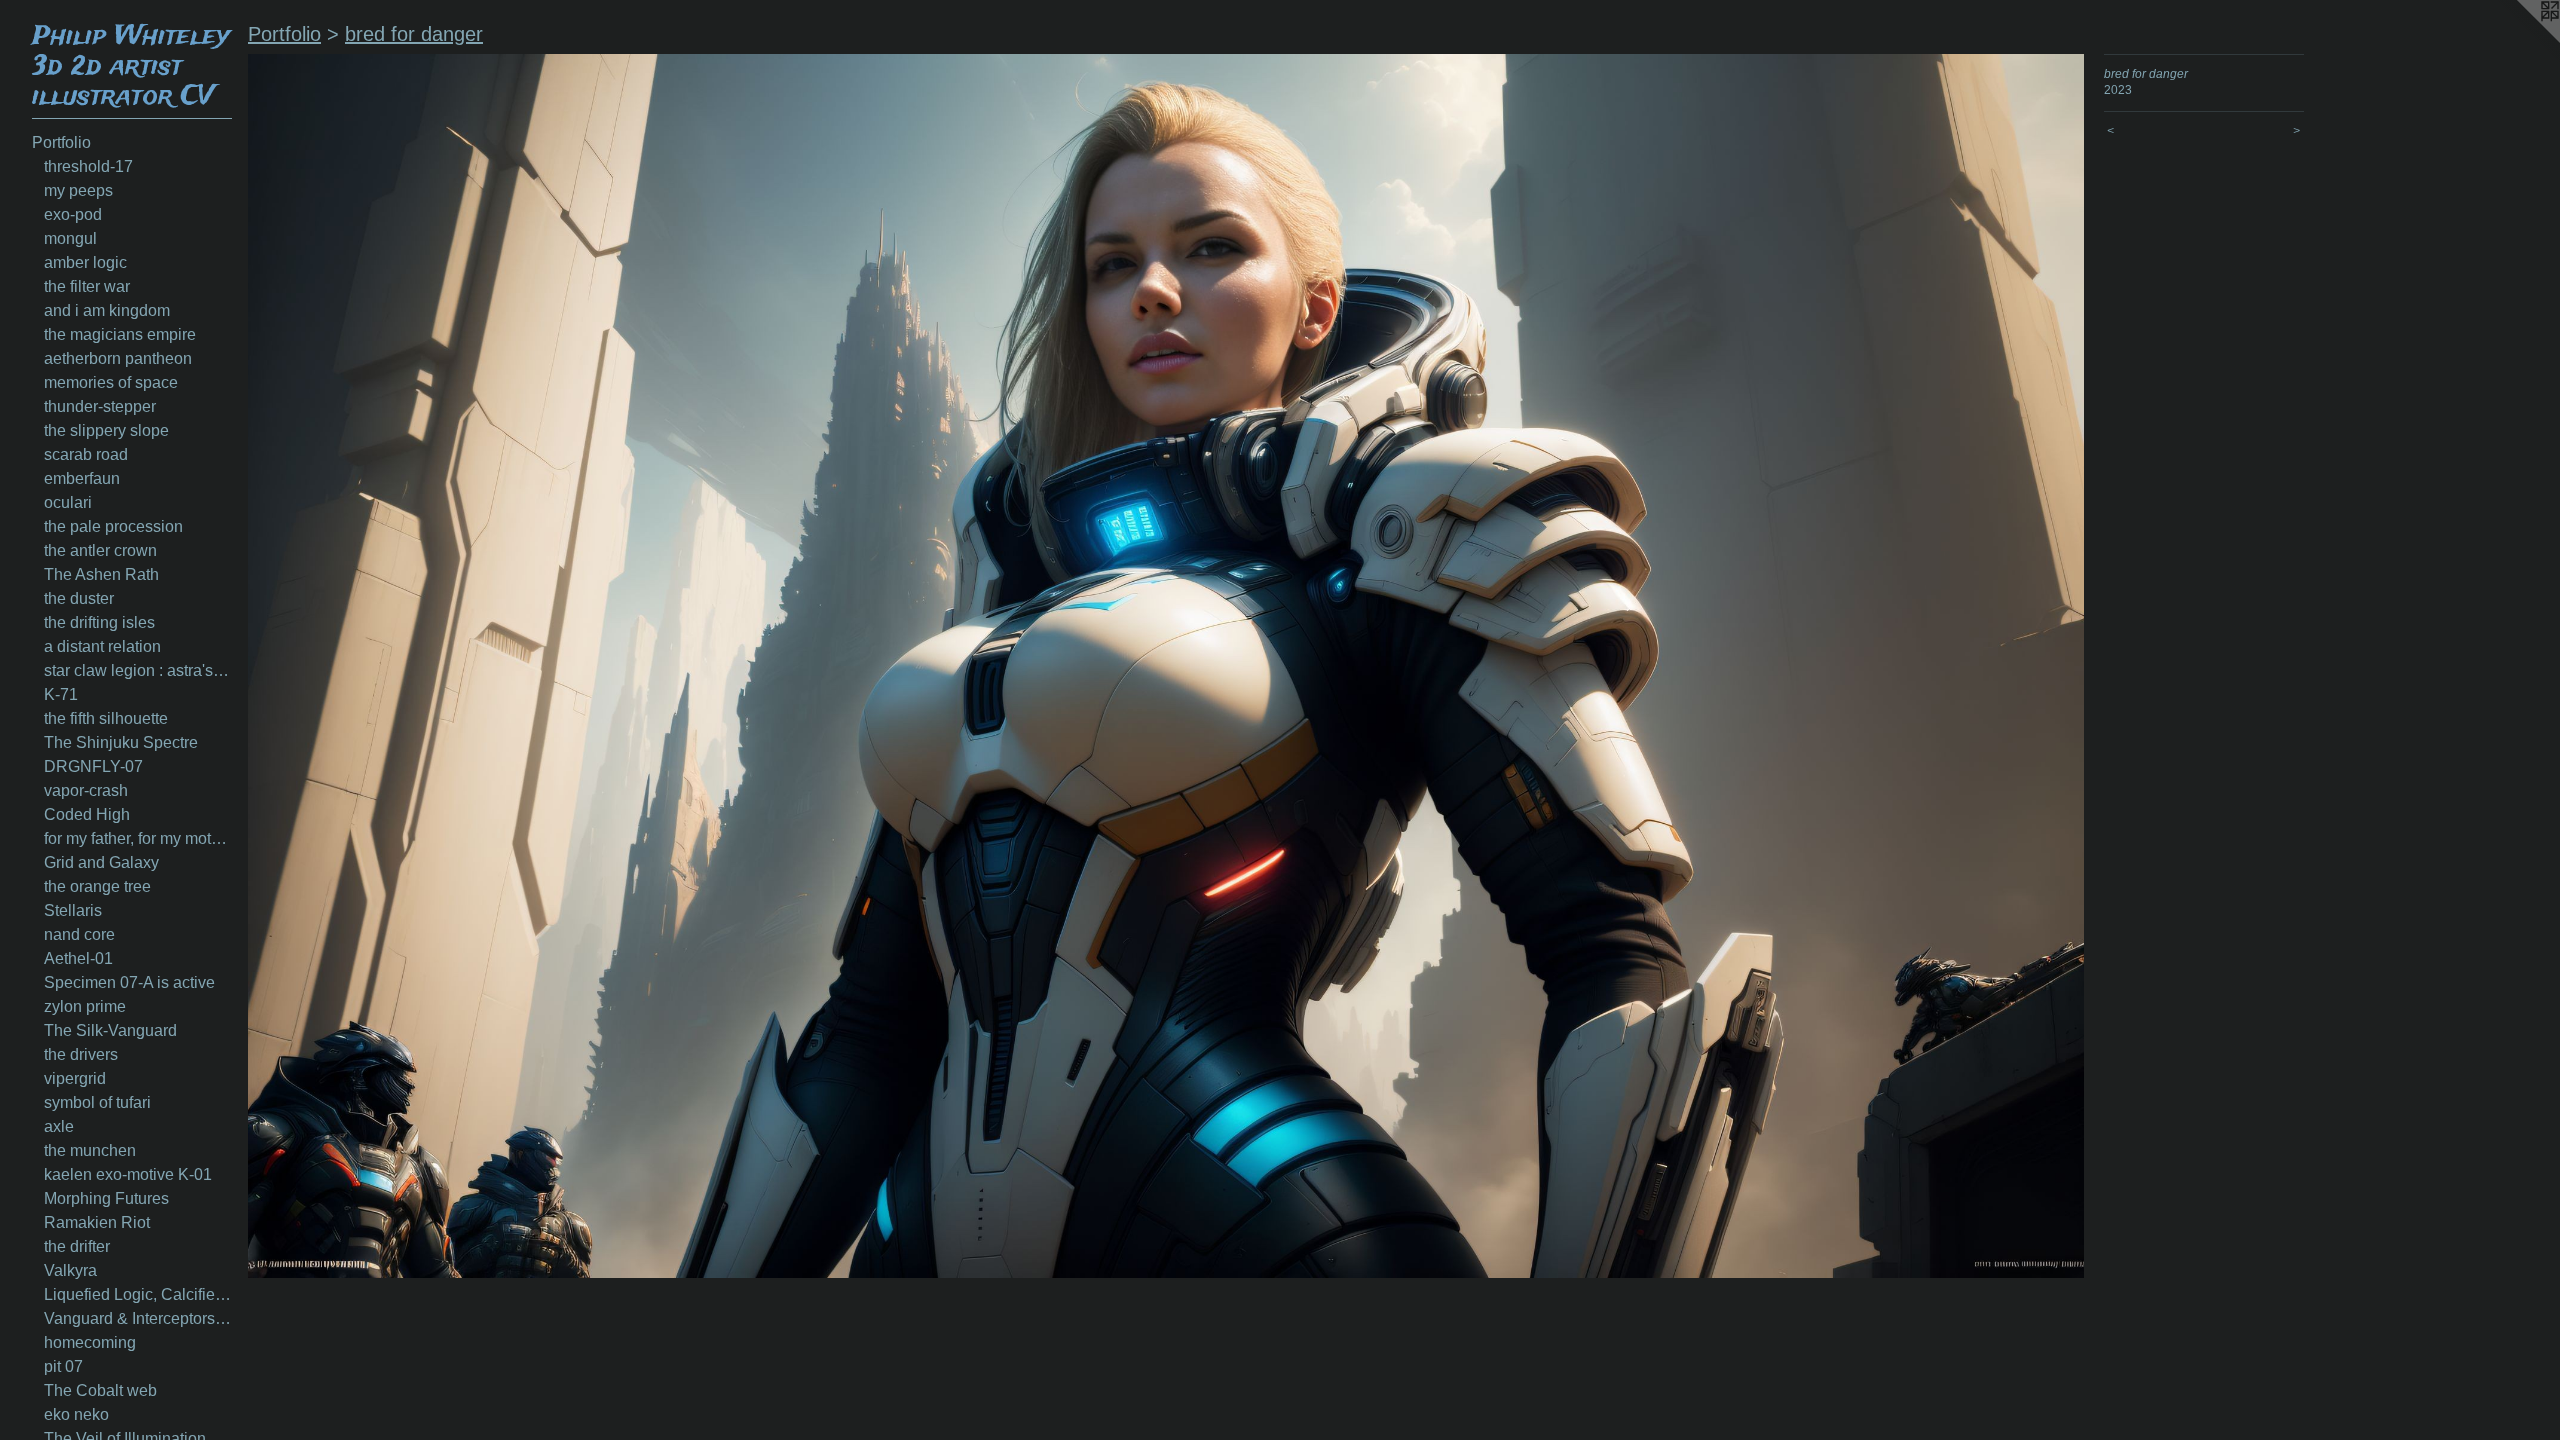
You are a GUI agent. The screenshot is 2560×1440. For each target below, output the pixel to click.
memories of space (111, 382)
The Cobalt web (100, 1390)
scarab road (86, 454)
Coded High (87, 814)
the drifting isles (99, 622)
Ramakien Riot (97, 1222)
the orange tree (97, 886)
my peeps (78, 190)
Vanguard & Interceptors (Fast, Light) (138, 1318)
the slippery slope (106, 430)
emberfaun (82, 478)
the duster (79, 598)
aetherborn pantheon (118, 358)
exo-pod (73, 214)
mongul (70, 238)
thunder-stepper (100, 406)
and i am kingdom (107, 310)
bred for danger (414, 34)
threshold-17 (88, 166)
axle (59, 1126)
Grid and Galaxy (101, 862)
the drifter (77, 1246)
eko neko (76, 1414)
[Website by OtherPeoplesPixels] (2520, 40)
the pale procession (113, 526)
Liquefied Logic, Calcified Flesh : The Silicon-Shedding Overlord (138, 1294)
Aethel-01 (78, 958)
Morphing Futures (106, 1198)
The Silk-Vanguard (110, 1030)
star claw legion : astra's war (138, 670)
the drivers (81, 1054)
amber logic (85, 262)
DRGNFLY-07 (93, 766)
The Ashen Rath (101, 574)
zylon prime (85, 1006)
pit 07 (63, 1366)
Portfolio (61, 142)
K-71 (61, 694)
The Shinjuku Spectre (121, 742)
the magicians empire (120, 334)
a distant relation (102, 646)
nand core (79, 934)
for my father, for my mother (138, 838)
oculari (68, 502)
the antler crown (100, 550)
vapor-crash (86, 790)
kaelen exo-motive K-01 (128, 1174)
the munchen (90, 1150)
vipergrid (75, 1078)
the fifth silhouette (106, 718)
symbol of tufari (97, 1102)
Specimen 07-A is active (129, 982)
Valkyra (70, 1270)
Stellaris (73, 910)
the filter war (87, 286)
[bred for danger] (1166, 666)
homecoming (90, 1342)
